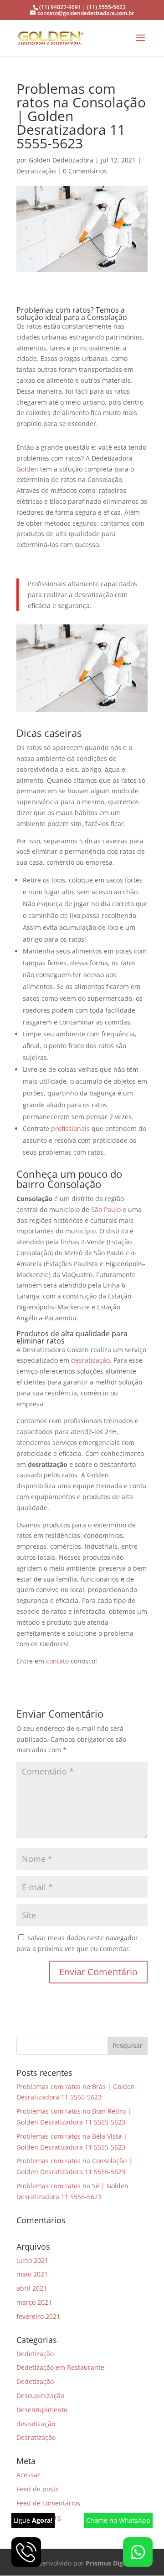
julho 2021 (32, 2260)
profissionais (71, 1128)
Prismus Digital (109, 2563)
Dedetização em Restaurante (60, 2367)
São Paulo (106, 1209)
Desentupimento (42, 2410)
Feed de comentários (48, 2503)
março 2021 (34, 2302)
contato (58, 1661)
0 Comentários (85, 171)
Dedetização (35, 2354)
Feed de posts (38, 2489)
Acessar (28, 2475)
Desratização (36, 171)
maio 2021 (32, 2274)
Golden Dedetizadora (61, 160)
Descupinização (40, 2396)
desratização (90, 1360)
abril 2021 (32, 2288)
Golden (28, 469)
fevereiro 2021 (38, 2316)
